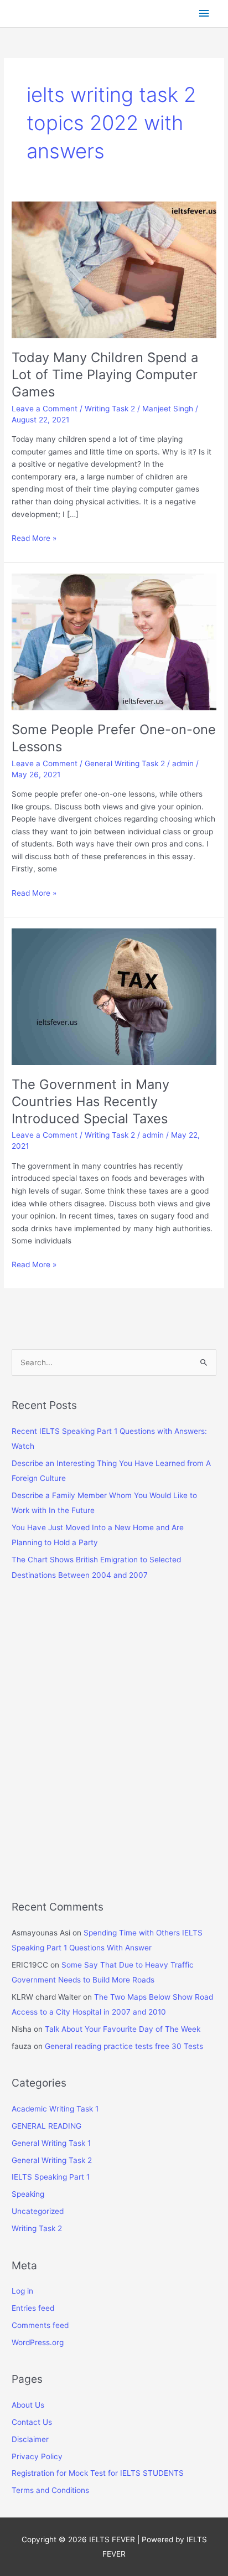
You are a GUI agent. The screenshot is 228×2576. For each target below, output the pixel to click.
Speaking (28, 2194)
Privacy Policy (37, 2456)
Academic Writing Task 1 (55, 2109)
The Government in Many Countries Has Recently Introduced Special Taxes (90, 1101)
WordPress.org (38, 2342)
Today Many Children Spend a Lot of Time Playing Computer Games (105, 375)
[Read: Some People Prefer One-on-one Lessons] (114, 641)
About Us (28, 2405)
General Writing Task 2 (125, 763)
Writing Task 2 (110, 409)
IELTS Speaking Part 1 (51, 2177)
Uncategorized (38, 2211)
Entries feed (33, 2308)
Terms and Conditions (50, 2490)
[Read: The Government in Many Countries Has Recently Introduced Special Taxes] (114, 996)
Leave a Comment (45, 409)
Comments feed (40, 2325)
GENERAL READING (46, 2126)
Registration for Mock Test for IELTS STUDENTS (98, 2473)
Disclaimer (30, 2439)
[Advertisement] (114, 1748)
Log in (22, 2291)
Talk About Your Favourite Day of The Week (123, 2029)
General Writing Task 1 (51, 2143)
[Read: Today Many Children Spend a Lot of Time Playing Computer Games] (114, 269)
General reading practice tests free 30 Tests (124, 2046)
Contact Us (32, 2422)
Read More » (34, 539)
